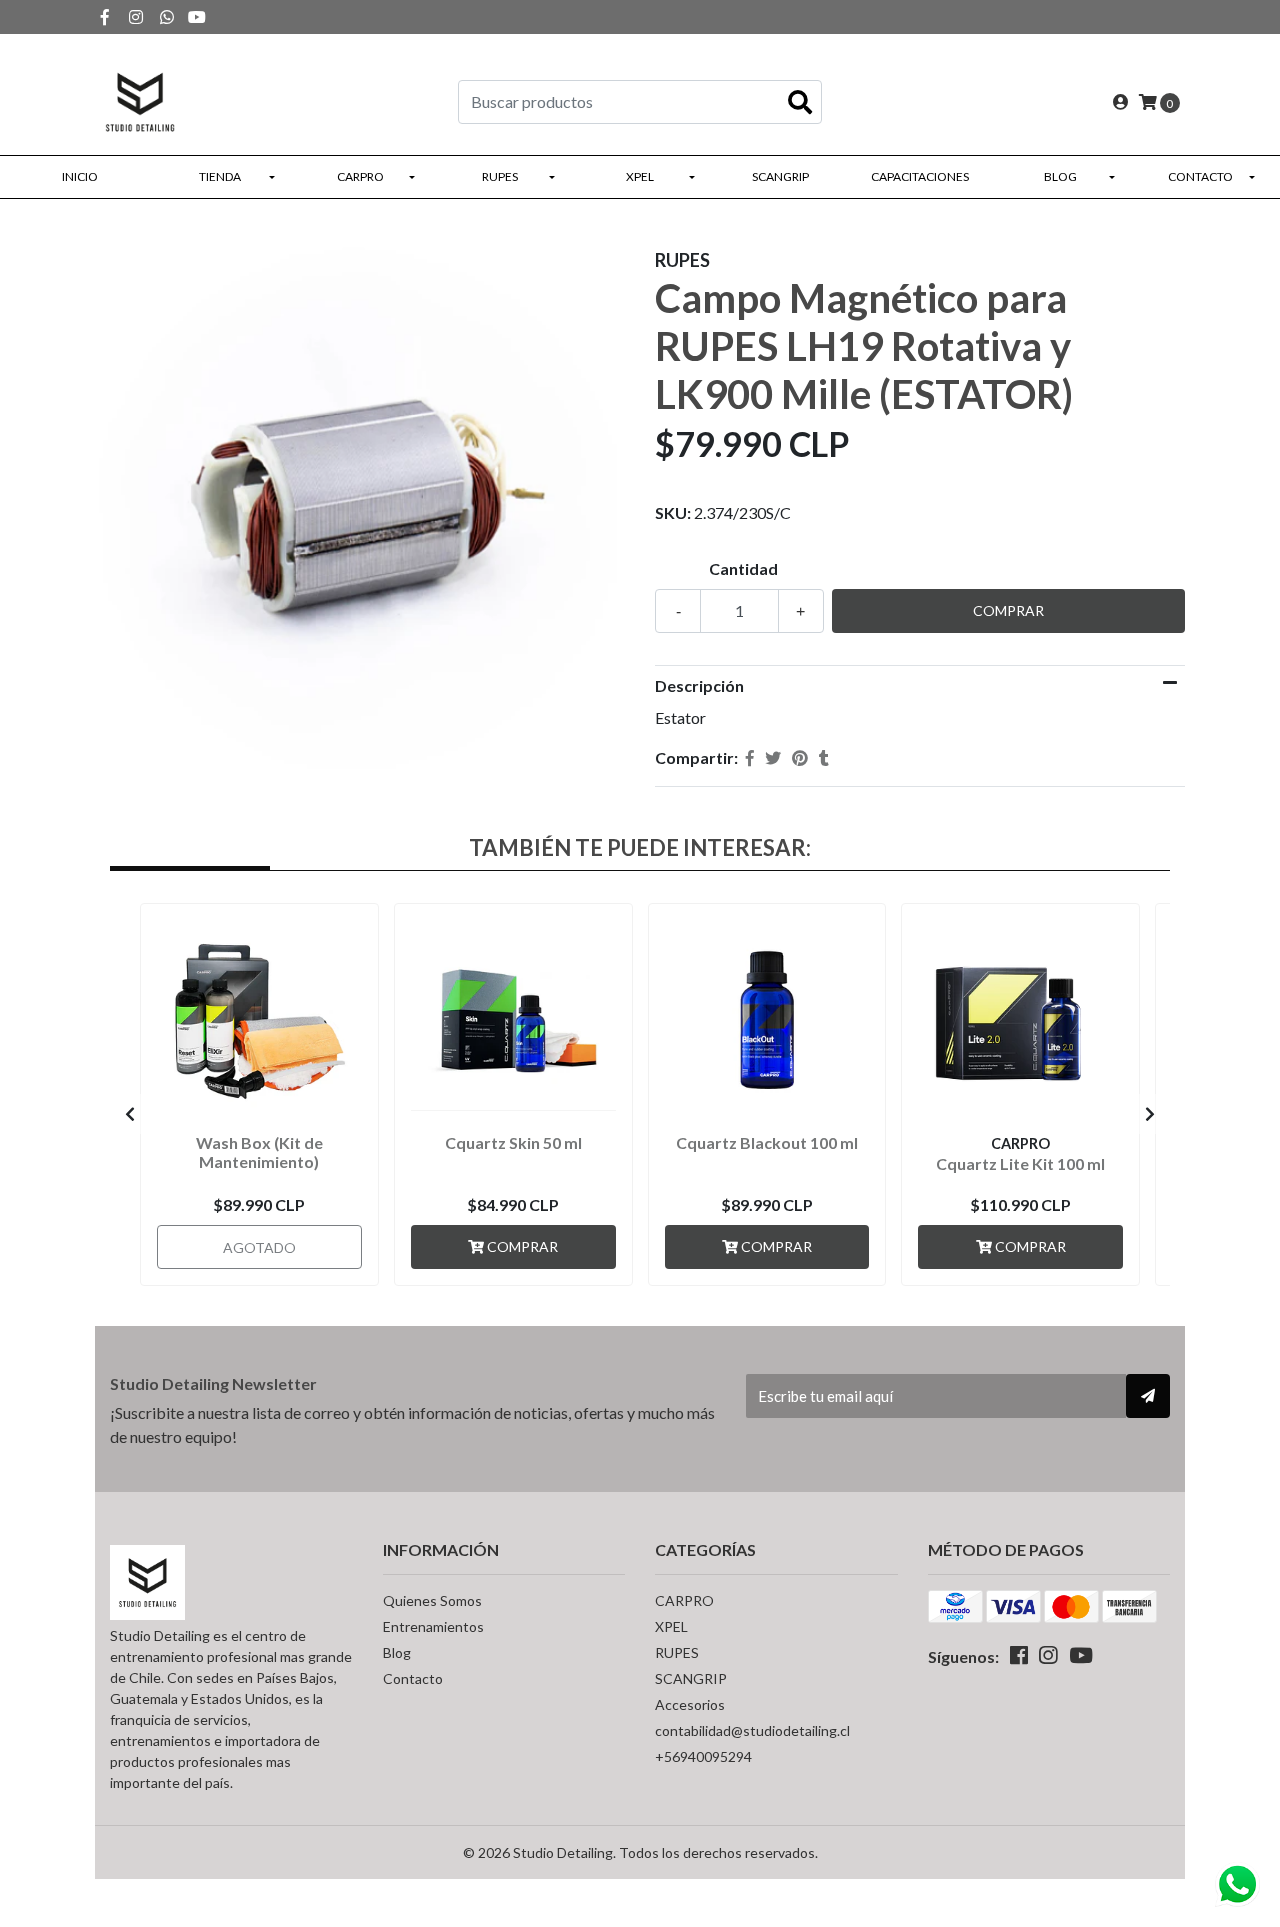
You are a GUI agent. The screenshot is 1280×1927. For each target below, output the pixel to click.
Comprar (521, 1246)
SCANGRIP (780, 176)
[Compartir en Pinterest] (800, 758)
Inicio (80, 176)
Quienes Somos (432, 1600)
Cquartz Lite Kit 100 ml (1020, 1163)
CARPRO (360, 176)
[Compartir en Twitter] (773, 758)
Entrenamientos (433, 1626)
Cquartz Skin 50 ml (513, 1142)
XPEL (640, 176)
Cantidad (743, 568)
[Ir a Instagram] (136, 16)
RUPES (500, 176)
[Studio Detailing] (140, 99)
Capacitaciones (920, 176)
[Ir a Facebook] (105, 16)
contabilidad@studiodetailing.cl (752, 1730)
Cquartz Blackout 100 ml (767, 1142)
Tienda (220, 176)
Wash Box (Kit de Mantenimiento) (259, 1152)
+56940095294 (703, 1756)
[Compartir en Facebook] (750, 758)
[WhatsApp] (167, 16)
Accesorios (690, 1704)
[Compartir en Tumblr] (824, 758)
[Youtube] (197, 16)
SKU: (673, 512)
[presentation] (130, 1114)
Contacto (1200, 176)
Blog (1060, 176)
